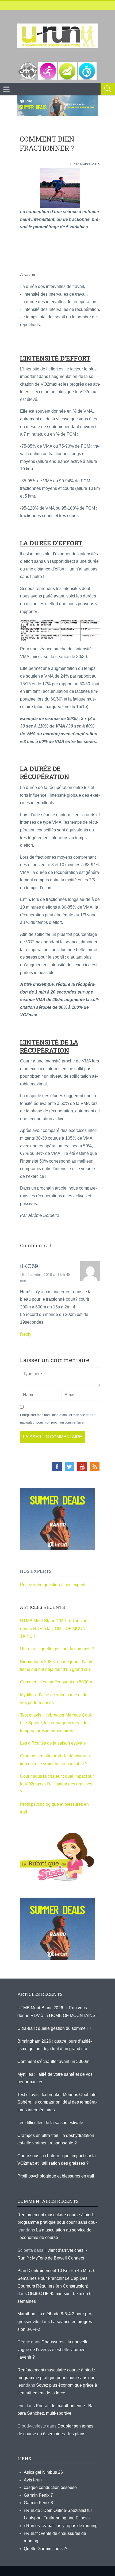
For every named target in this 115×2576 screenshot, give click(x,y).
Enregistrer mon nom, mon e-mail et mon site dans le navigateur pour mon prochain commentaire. (58, 1419)
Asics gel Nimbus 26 (43, 2472)
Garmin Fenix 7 (38, 2495)
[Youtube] (82, 1467)
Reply (26, 1334)
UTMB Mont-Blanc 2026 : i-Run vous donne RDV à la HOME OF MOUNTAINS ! (55, 1628)
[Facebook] (57, 1467)
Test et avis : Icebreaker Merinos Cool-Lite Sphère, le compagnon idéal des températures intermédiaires (56, 1723)
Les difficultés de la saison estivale (53, 1743)
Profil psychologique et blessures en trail (56, 2176)
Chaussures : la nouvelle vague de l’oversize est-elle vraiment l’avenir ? (53, 2350)
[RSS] (95, 1467)
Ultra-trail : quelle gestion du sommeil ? (57, 1649)
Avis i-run (33, 2480)
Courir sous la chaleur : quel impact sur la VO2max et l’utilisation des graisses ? (57, 1784)
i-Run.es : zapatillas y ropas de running (61, 2526)
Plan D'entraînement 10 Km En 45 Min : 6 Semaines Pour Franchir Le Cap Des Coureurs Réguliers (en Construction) (56, 2278)
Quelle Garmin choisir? (46, 2549)
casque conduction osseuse (50, 2487)
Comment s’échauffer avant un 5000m (57, 1682)
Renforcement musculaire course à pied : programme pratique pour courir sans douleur (57, 2222)
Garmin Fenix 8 (38, 2503)
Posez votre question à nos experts (53, 1585)
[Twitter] (70, 1467)
